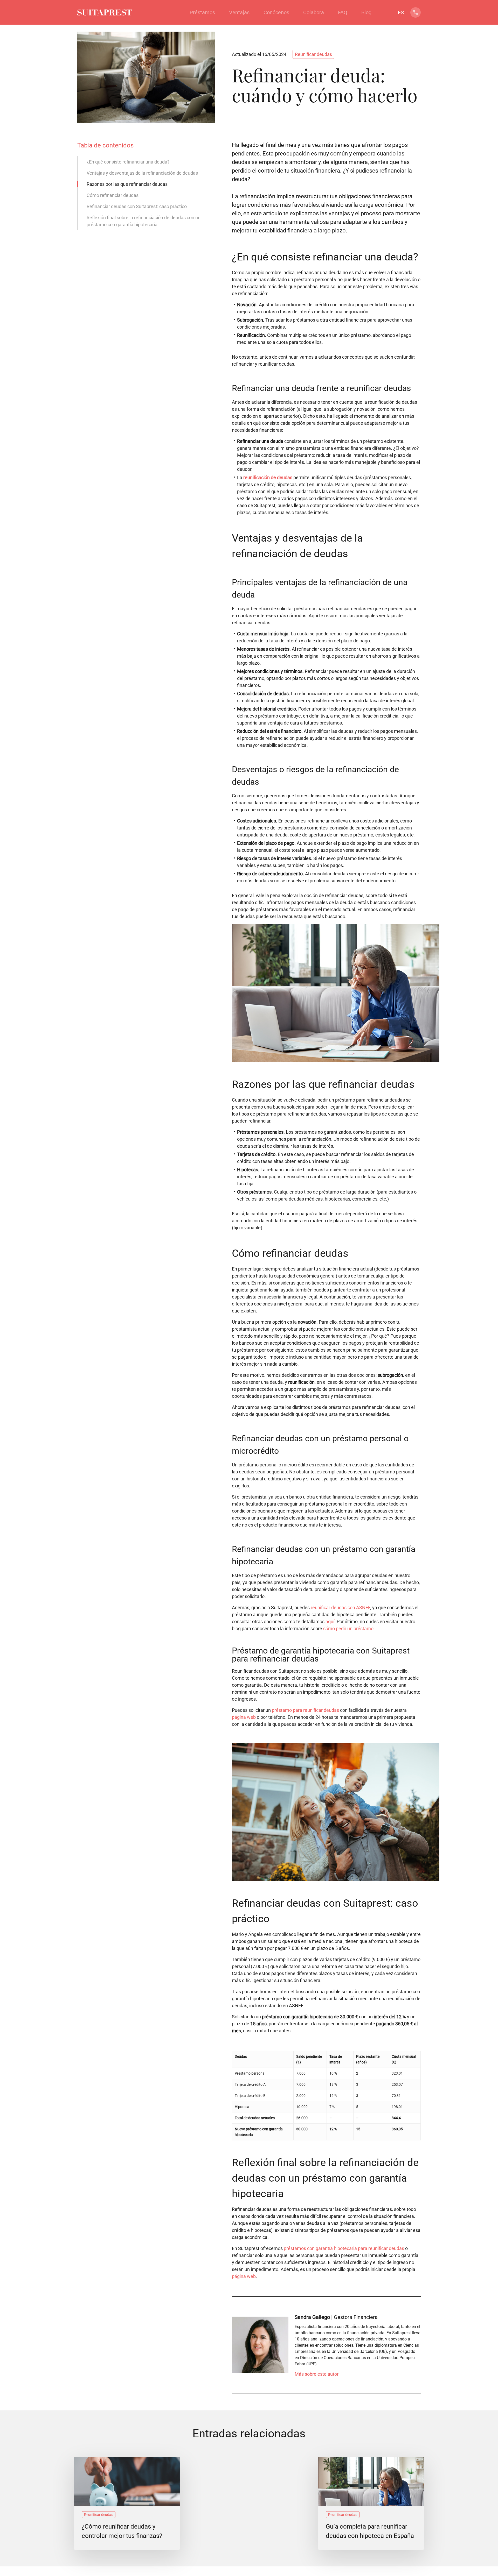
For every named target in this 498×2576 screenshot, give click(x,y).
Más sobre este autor (317, 2374)
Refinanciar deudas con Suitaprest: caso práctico (137, 206)
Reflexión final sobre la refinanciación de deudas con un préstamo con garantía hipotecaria (144, 221)
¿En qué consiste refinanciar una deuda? (128, 162)
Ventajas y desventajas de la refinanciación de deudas (142, 173)
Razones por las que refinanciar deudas (127, 184)
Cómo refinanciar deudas (113, 195)
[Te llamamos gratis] (416, 15)
